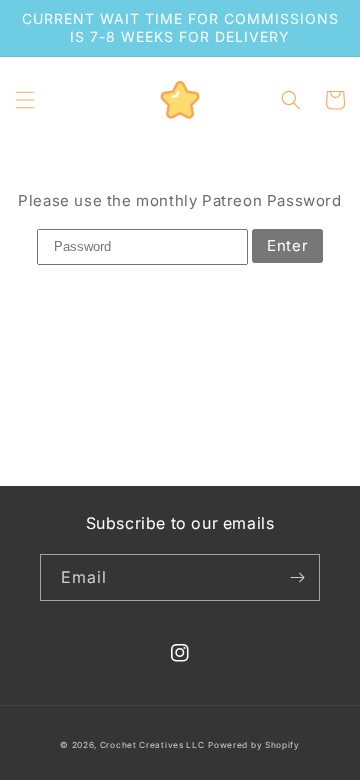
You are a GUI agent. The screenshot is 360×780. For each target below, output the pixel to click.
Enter (287, 245)
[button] (25, 100)
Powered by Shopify (254, 745)
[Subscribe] (297, 577)
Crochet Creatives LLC (152, 745)
